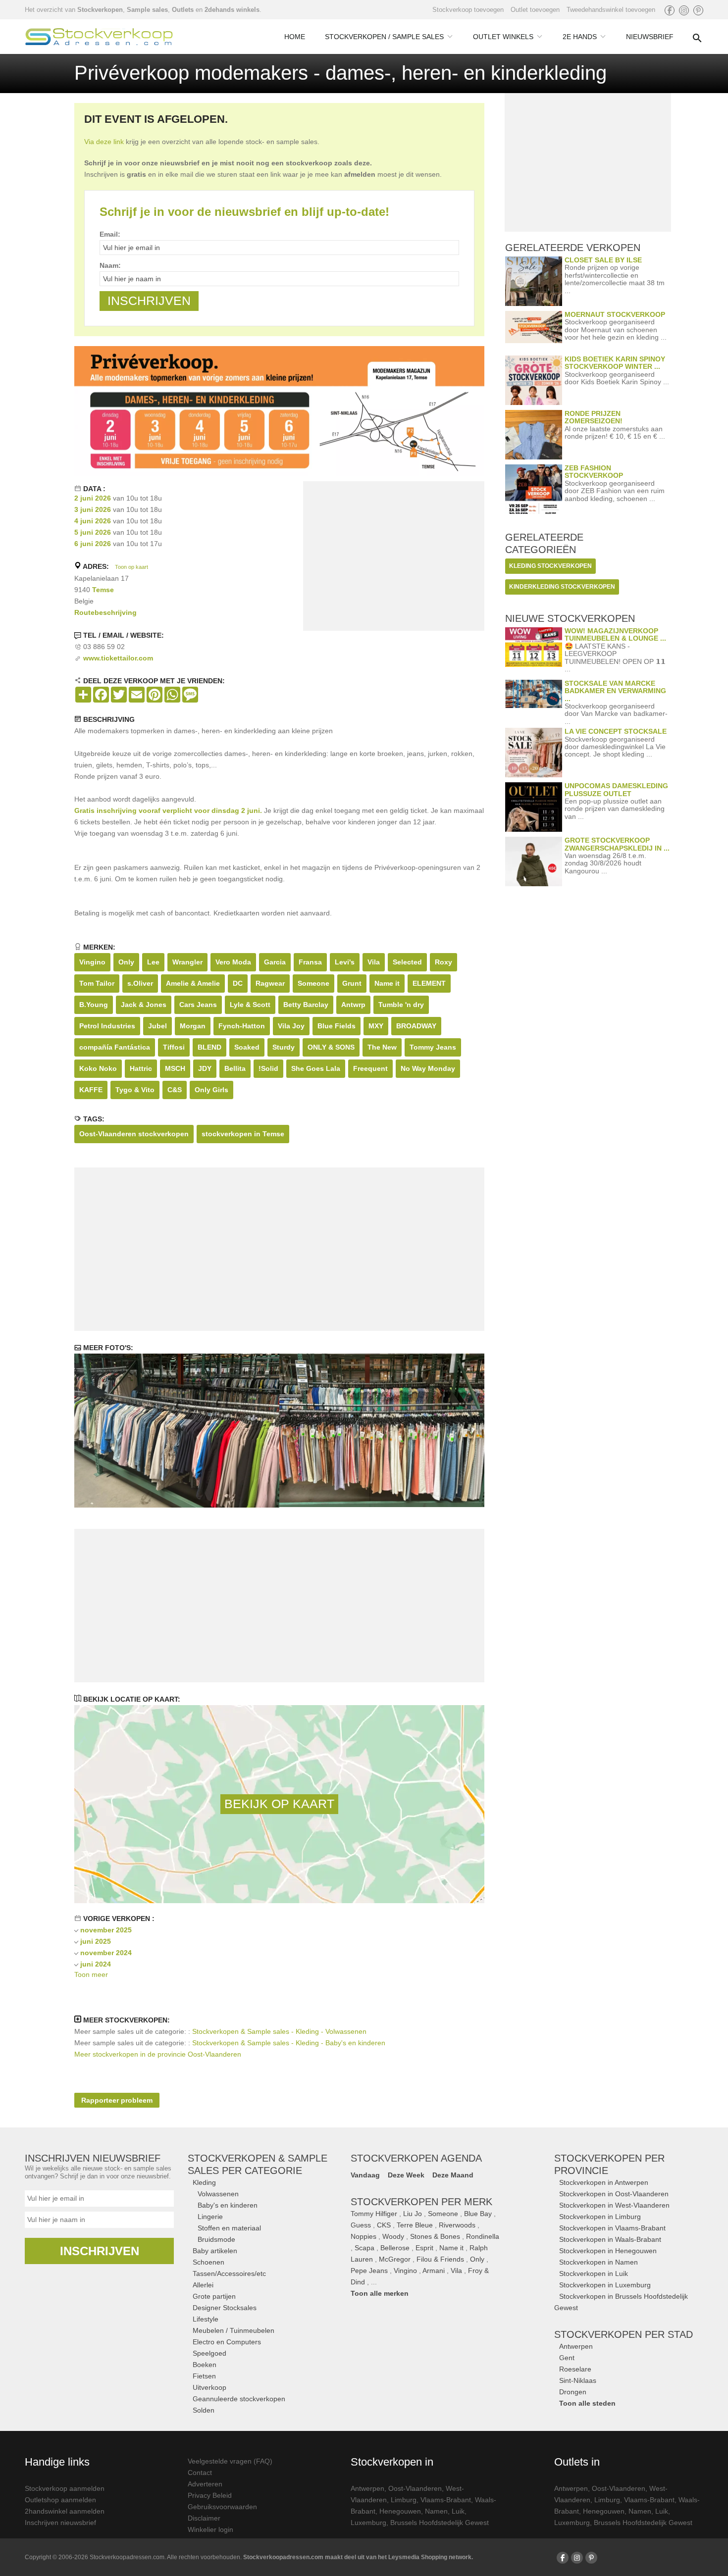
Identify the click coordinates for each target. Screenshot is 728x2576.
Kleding (204, 2182)
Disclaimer (204, 2518)
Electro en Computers (227, 2342)
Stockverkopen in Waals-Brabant (610, 2239)
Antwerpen (576, 2346)
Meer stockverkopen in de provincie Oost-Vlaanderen (158, 2054)
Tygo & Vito (135, 1090)
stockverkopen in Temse (243, 1134)
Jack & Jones (144, 1005)
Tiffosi (174, 1047)
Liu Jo (413, 2214)
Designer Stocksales (225, 2308)
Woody (393, 2236)
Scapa (364, 2248)
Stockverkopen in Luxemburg (605, 2285)
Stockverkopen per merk (421, 2202)
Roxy (443, 962)
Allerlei (203, 2285)
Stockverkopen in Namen (598, 2262)
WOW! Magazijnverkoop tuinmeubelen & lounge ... (615, 634)
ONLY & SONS (331, 1047)
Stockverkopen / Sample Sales (384, 37)
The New (382, 1047)
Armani (434, 2271)
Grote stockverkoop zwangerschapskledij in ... (617, 844)
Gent (567, 2358)
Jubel (157, 1026)
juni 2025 (96, 1941)
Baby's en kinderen (228, 2205)
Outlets (183, 10)
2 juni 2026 (93, 498)
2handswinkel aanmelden (65, 2511)
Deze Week (406, 2175)
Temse (103, 590)
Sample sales (147, 10)
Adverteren (205, 2484)
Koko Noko (98, 1068)
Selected (407, 962)
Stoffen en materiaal (229, 2228)
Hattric (141, 1068)
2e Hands (580, 37)
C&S (175, 1090)
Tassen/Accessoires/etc (229, 2273)
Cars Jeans (198, 1005)
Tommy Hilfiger (374, 2214)
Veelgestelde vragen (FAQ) (230, 2461)
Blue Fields (337, 1026)
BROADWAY (416, 1026)
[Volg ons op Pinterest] (698, 10)
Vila (374, 962)
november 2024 (106, 1953)
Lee (153, 962)
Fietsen (204, 2376)
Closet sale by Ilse (603, 260)
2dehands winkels (232, 10)
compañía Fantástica (115, 1047)
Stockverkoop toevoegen (468, 10)
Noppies (364, 2236)
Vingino (92, 962)
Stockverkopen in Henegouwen (608, 2251)
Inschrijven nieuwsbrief (60, 2523)
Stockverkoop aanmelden (65, 2488)
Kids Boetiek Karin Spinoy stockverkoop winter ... (615, 363)
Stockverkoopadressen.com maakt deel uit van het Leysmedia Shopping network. (358, 2557)
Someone (313, 983)
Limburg (404, 2500)
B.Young (94, 1005)
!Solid (268, 1068)
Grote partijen (214, 2296)
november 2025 (106, 1930)
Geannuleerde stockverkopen (239, 2399)
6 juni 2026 (93, 544)
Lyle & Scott (250, 1005)
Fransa (310, 962)
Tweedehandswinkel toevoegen (611, 10)
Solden (204, 2410)
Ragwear (270, 983)
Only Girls (211, 1090)
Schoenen (208, 2262)
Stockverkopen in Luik (594, 2273)
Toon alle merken (380, 2293)
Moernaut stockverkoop (615, 314)
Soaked (247, 1047)
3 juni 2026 (93, 509)
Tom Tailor (97, 983)
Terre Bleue (415, 2225)
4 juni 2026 (93, 521)
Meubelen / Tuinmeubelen (234, 2330)
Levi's (345, 962)
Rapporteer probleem (117, 2100)
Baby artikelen (215, 2251)
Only (126, 962)
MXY (376, 1026)
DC (238, 983)
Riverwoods (457, 2225)
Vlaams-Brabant (446, 2500)
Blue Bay (478, 2214)
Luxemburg (368, 2523)
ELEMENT (429, 983)
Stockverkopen (100, 10)
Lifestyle (206, 2319)
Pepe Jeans (369, 2271)
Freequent (370, 1068)
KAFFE (91, 1090)
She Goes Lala (316, 1068)
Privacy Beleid (210, 2495)
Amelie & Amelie (193, 983)
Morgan (193, 1026)
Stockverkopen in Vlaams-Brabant (612, 2228)
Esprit (424, 2248)
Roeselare (575, 2369)
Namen (436, 2511)
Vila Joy (291, 1026)
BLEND (209, 1047)
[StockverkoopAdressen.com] (99, 37)
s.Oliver (140, 983)
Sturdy (284, 1047)
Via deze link (104, 142)
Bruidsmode (216, 2239)
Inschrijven (100, 2251)
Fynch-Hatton (242, 1026)
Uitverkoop (209, 2387)
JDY (205, 1068)
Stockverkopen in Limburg (600, 2217)
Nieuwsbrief (650, 37)
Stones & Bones (435, 2236)
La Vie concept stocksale (616, 731)
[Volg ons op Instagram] (684, 10)
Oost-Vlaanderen (415, 2488)
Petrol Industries (107, 1026)
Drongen (573, 2392)
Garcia (275, 962)
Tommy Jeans (433, 1047)
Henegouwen (400, 2511)
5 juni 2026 (93, 532)
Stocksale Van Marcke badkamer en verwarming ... (615, 691)
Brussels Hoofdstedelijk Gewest (440, 2523)
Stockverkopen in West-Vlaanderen (614, 2205)
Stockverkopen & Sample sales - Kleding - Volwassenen (279, 2031)
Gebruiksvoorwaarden (222, 2507)
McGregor (395, 2259)
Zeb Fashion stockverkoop (594, 472)
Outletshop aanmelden (60, 2500)
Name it (387, 983)
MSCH (175, 1068)
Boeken (205, 2365)
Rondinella (483, 2236)
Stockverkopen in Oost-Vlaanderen (614, 2194)
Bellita (235, 1068)
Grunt (352, 983)
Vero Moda (233, 962)
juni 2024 (96, 1964)
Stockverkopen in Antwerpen (604, 2182)
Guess (361, 2225)
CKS (384, 2225)
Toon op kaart (131, 567)
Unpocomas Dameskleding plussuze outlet (616, 789)
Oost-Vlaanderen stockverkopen (134, 1134)
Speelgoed (209, 2353)
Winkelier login (210, 2529)
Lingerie (210, 2217)
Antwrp (353, 1005)
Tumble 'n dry (401, 1005)
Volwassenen (218, 2194)
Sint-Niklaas (578, 2380)
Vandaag (365, 2175)
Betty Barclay (306, 1005)
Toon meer (91, 1974)
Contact (200, 2473)
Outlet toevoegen (535, 10)
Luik (458, 2511)
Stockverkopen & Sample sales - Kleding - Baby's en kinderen (289, 2043)
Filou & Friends (440, 2259)
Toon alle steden (587, 2403)
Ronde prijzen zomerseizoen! (594, 417)
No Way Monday (428, 1068)
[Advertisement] (394, 558)
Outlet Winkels (503, 37)
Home (295, 37)
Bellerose (395, 2248)
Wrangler (187, 962)
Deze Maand (453, 2175)
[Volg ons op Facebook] (670, 10)
